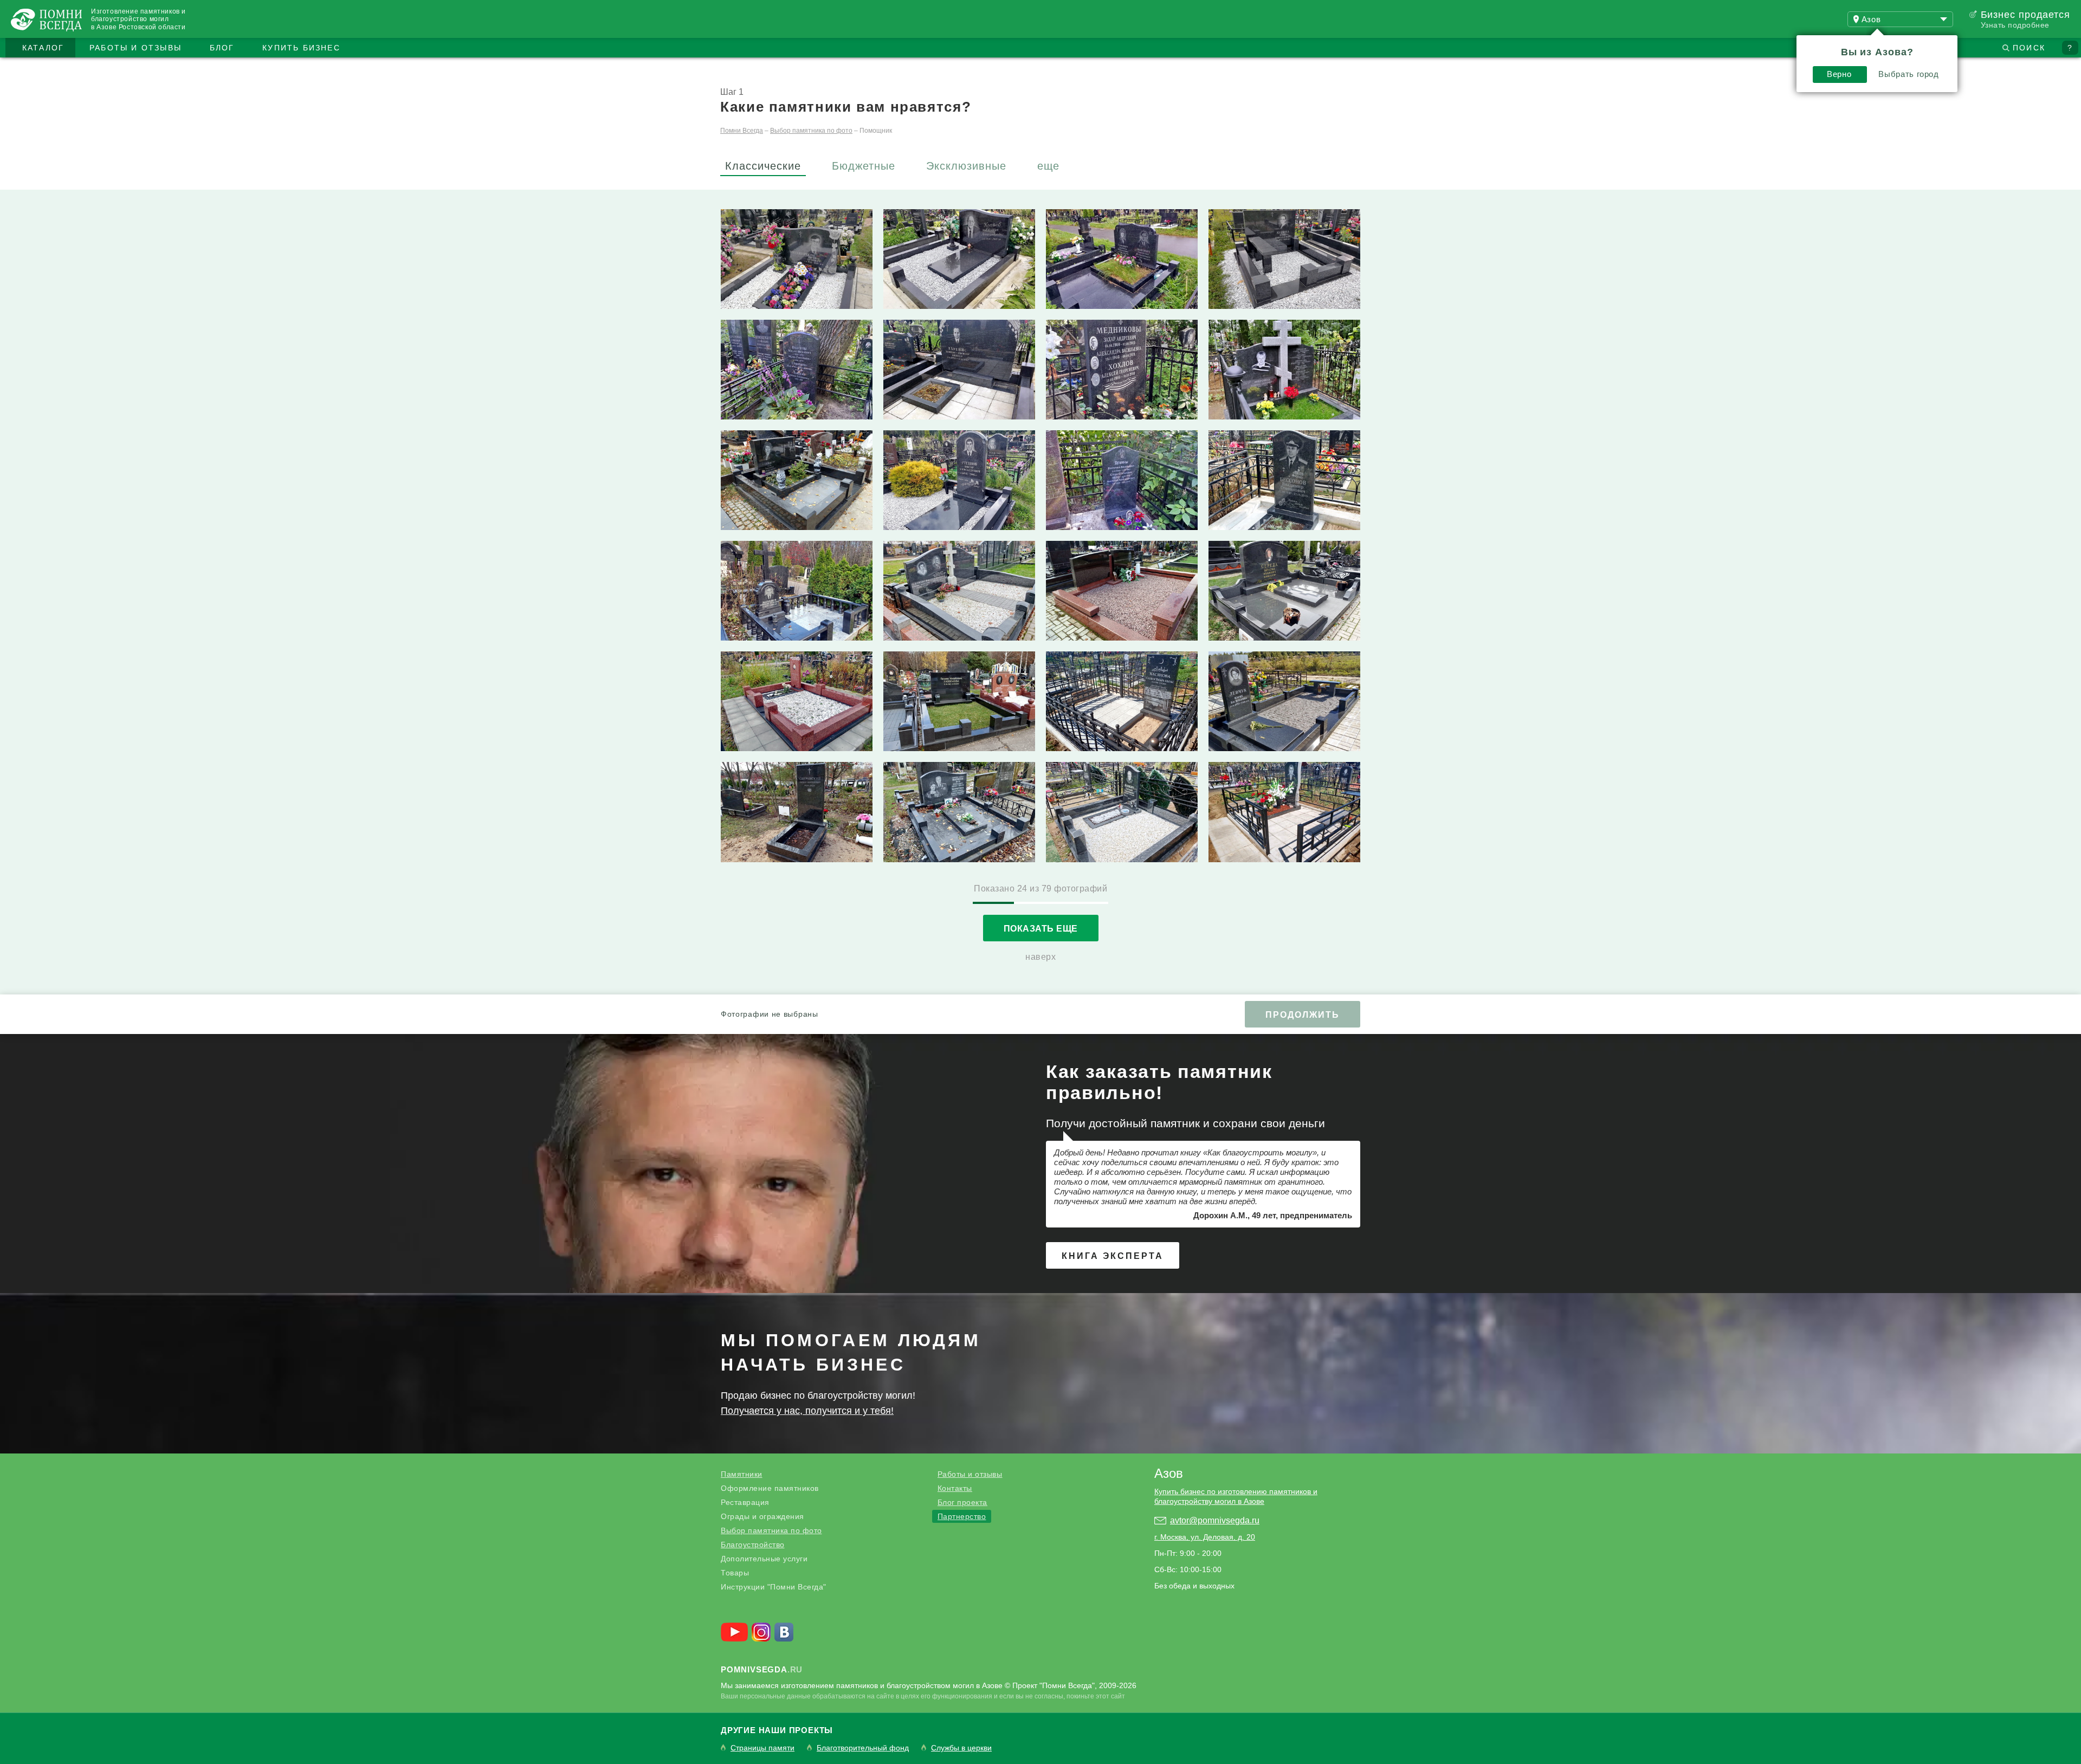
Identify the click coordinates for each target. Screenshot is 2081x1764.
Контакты (955, 1488)
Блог (222, 48)
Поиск (2029, 48)
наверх (1040, 957)
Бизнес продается (2025, 15)
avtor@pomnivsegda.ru (1215, 1520)
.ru (762, 1669)
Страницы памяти (762, 1748)
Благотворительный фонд (863, 1748)
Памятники (742, 1474)
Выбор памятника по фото (771, 1530)
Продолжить (1303, 1015)
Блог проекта (962, 1502)
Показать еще (1041, 929)
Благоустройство (753, 1545)
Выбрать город (1908, 74)
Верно (1839, 74)
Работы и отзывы (135, 48)
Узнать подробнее (2015, 25)
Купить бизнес (301, 48)
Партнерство (962, 1516)
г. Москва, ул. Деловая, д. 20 (1205, 1537)
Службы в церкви (961, 1748)
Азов (1169, 1473)
